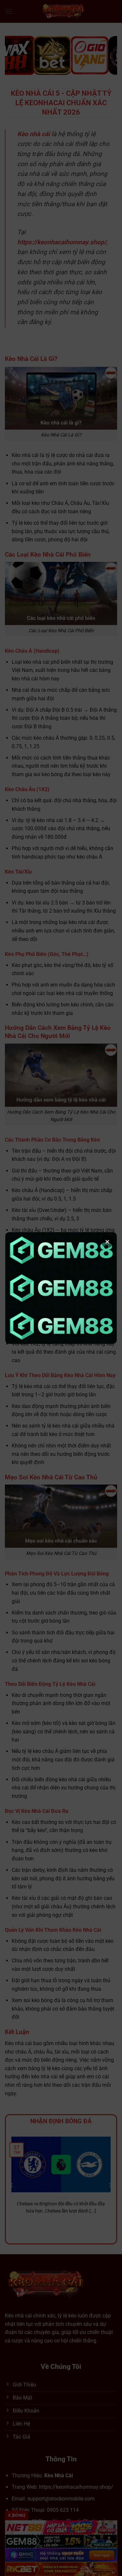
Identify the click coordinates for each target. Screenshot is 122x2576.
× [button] (107, 1242)
